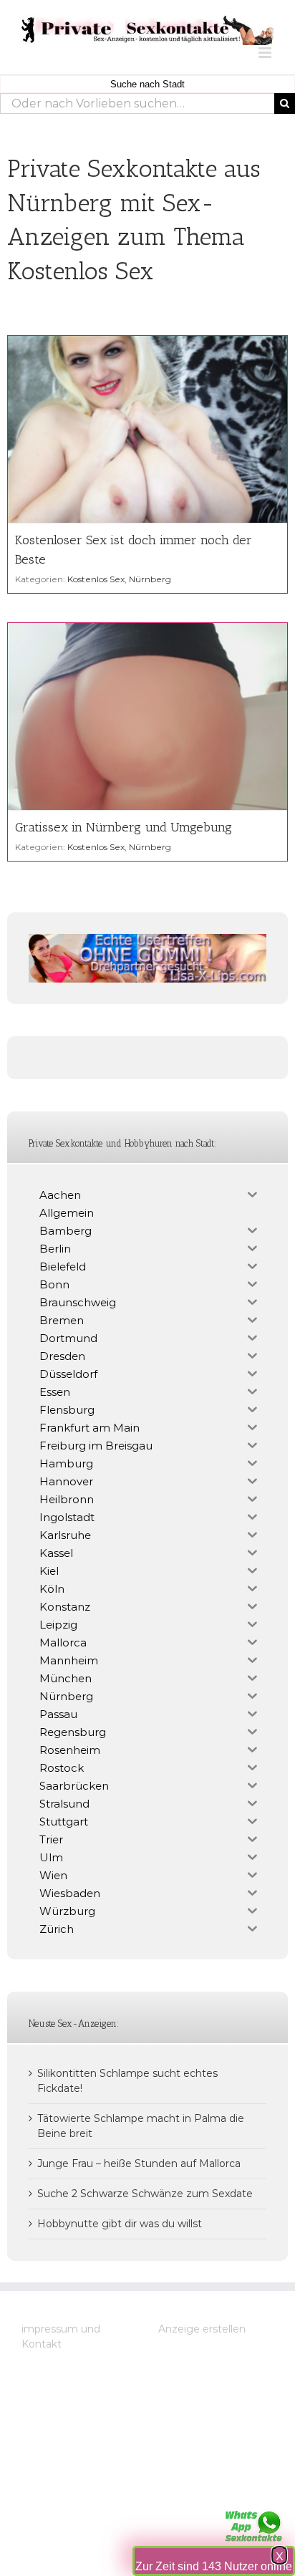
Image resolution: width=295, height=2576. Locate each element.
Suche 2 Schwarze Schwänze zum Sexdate (145, 2194)
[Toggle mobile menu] (266, 53)
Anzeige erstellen (202, 2329)
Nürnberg (150, 579)
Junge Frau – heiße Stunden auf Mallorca (139, 2163)
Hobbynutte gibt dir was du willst (120, 2224)
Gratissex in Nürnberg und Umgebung (124, 827)
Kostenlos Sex (96, 579)
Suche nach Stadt (147, 84)
